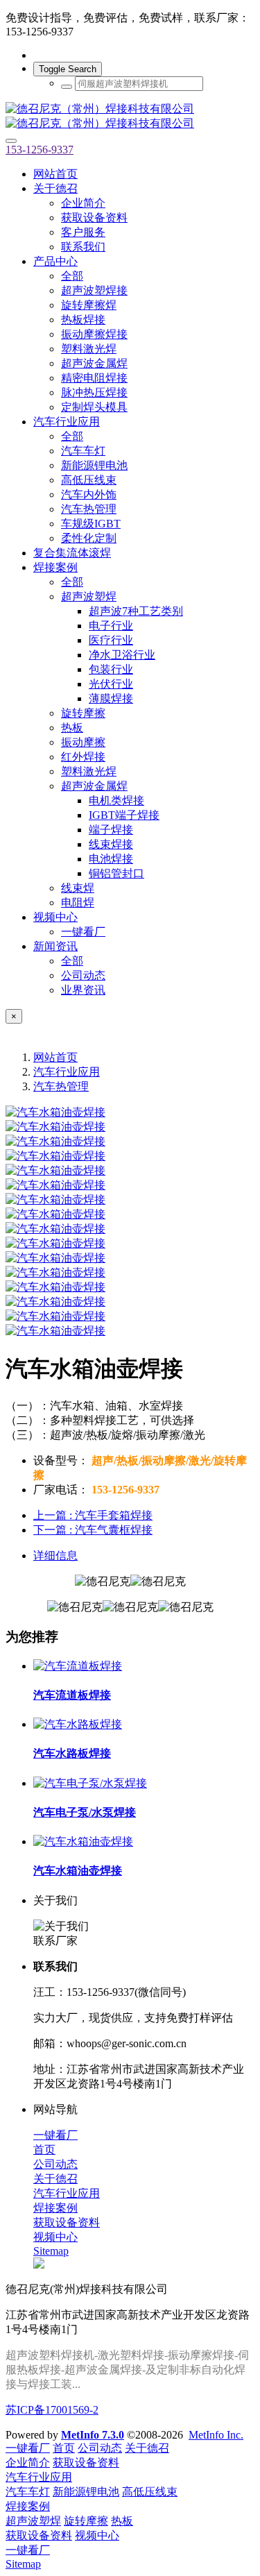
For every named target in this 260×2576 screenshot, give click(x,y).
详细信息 (55, 1556)
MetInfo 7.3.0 (93, 2435)
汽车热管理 (61, 1086)
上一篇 (93, 1515)
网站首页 (55, 174)
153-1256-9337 (40, 150)
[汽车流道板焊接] (78, 1666)
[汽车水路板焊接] (78, 1724)
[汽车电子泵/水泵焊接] (90, 1783)
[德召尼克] (130, 117)
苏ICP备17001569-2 (52, 2410)
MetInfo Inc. (216, 2435)
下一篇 (93, 1530)
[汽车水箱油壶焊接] (83, 1841)
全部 (72, 276)
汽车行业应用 (67, 1072)
